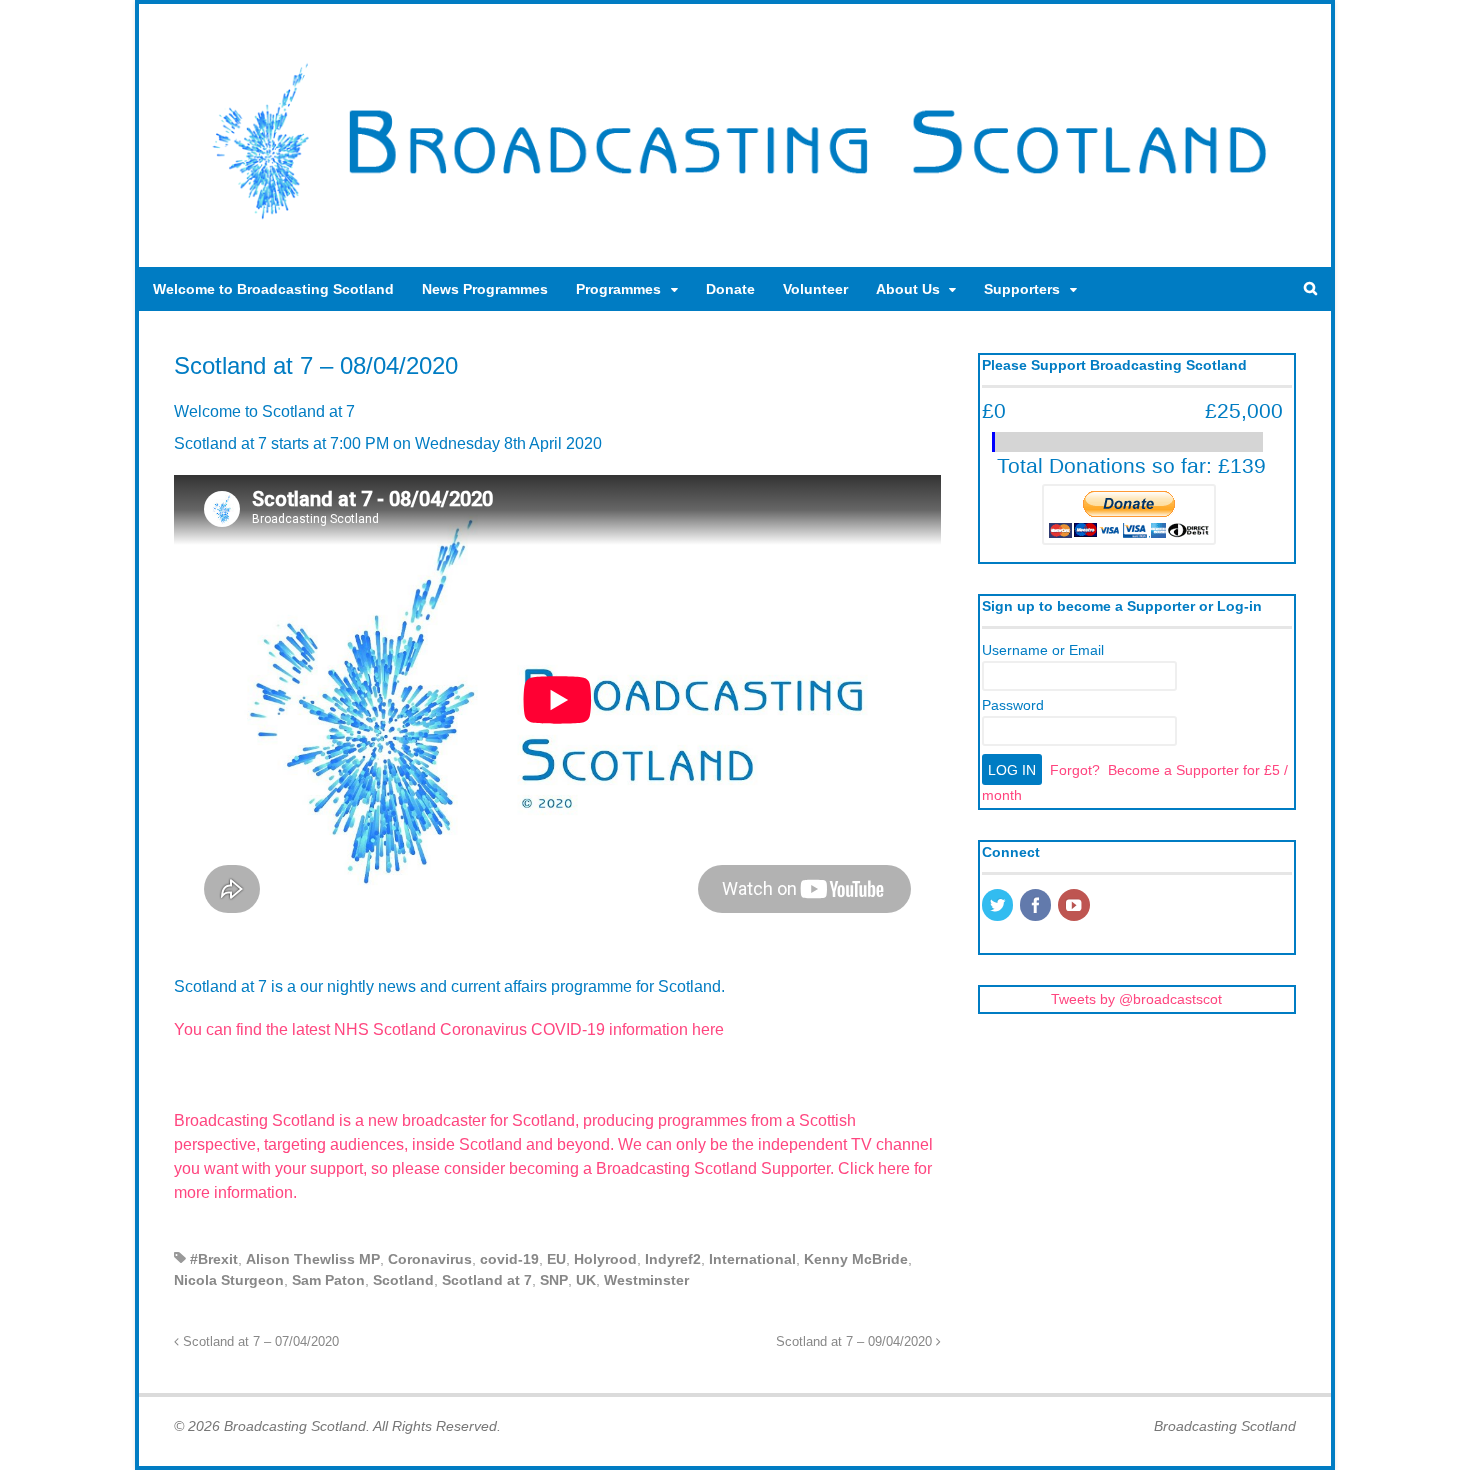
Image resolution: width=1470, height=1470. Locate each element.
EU (556, 1259)
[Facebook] (1037, 907)
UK (586, 1280)
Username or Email (1043, 650)
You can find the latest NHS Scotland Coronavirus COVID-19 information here (449, 1029)
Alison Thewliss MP (313, 1259)
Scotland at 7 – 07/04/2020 (259, 1342)
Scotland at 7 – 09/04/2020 (856, 1342)
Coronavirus (430, 1259)
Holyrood (605, 1259)
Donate (730, 289)
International (752, 1259)
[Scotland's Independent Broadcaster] (735, 226)
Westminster (646, 1280)
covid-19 (509, 1259)
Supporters (1022, 289)
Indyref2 (673, 1259)
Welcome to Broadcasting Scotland (273, 289)
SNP (554, 1280)
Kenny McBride (856, 1259)
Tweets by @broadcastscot (1136, 999)
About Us (908, 289)
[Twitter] (999, 907)
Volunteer (815, 289)
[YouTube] (1075, 907)
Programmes (618, 289)
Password (1013, 705)
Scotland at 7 (487, 1280)
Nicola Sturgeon (229, 1280)
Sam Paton (328, 1280)
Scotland (403, 1280)
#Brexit (214, 1259)
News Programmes (485, 289)
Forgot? (1075, 770)
